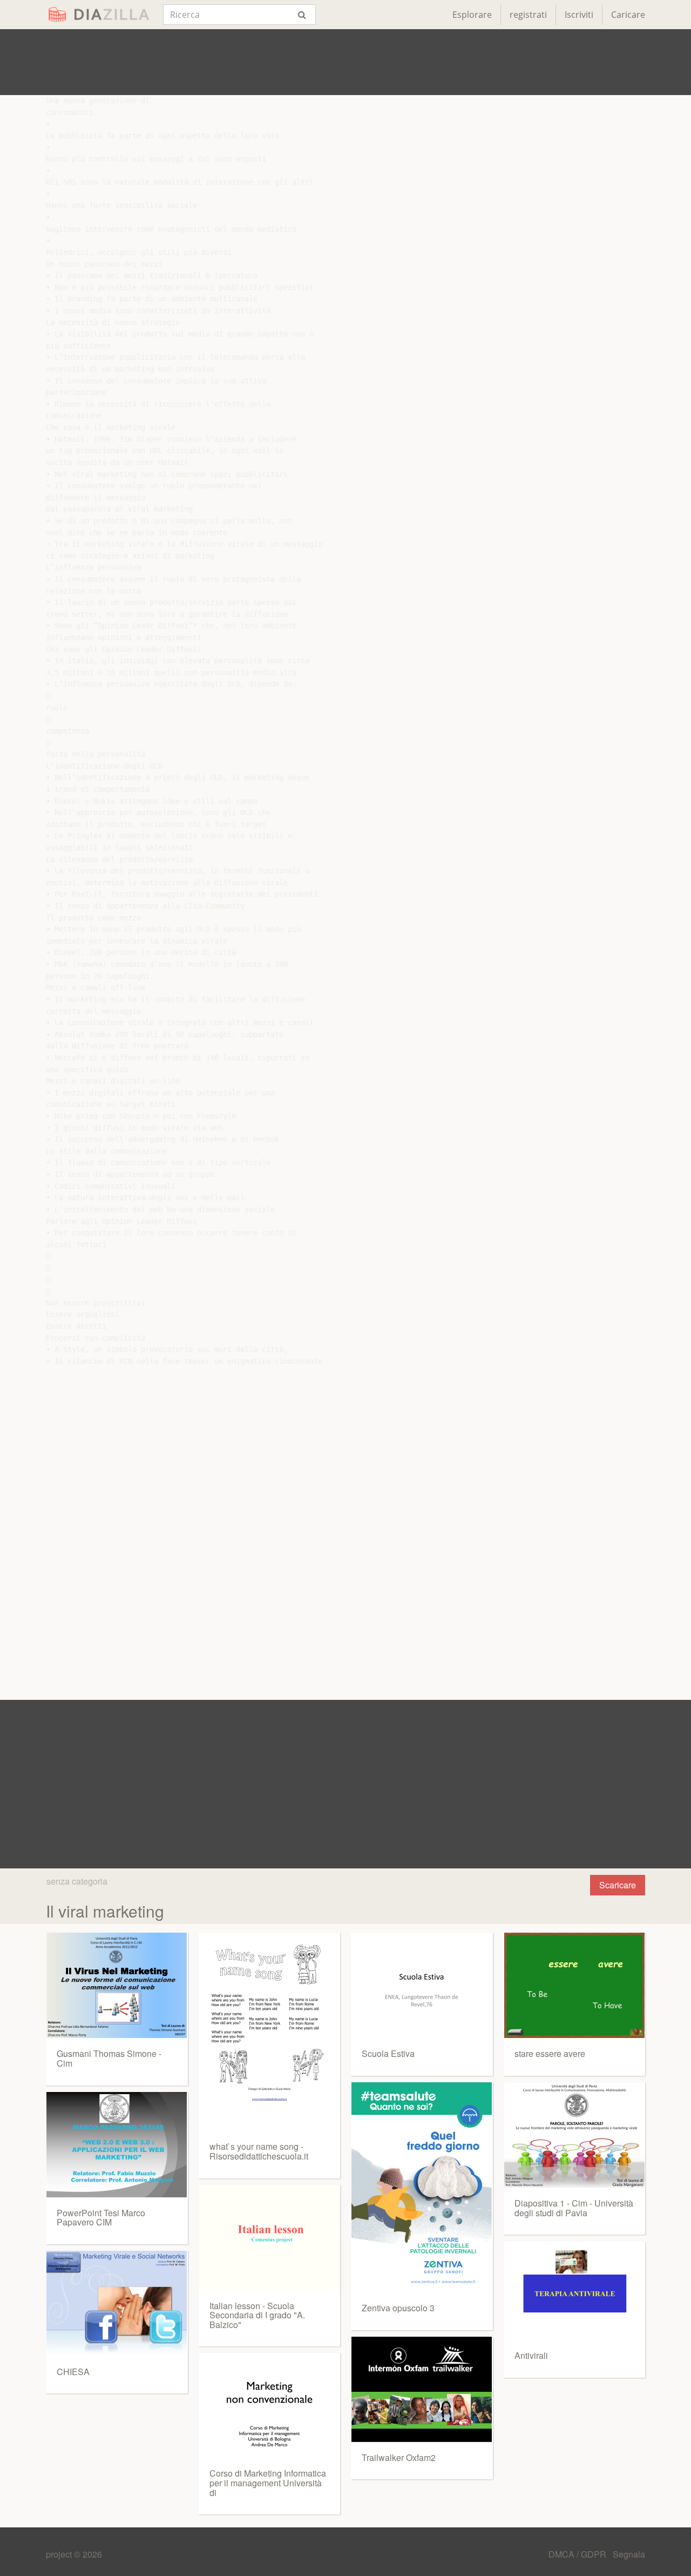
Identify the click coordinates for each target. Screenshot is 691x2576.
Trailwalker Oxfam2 (399, 2457)
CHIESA (73, 2372)
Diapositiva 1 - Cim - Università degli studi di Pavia (574, 2208)
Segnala (629, 2554)
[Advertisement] (345, 62)
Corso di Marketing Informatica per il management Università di (268, 2483)
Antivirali (531, 2355)
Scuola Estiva (388, 2053)
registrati (528, 15)
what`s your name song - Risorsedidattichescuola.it (259, 2151)
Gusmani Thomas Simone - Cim (109, 2058)
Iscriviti (579, 15)
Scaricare (618, 1885)
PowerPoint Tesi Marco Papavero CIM (101, 2218)
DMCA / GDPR (578, 2554)
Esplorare (472, 15)
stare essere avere (550, 2053)
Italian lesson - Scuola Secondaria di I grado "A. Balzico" (257, 2315)
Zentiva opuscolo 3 (398, 2308)
